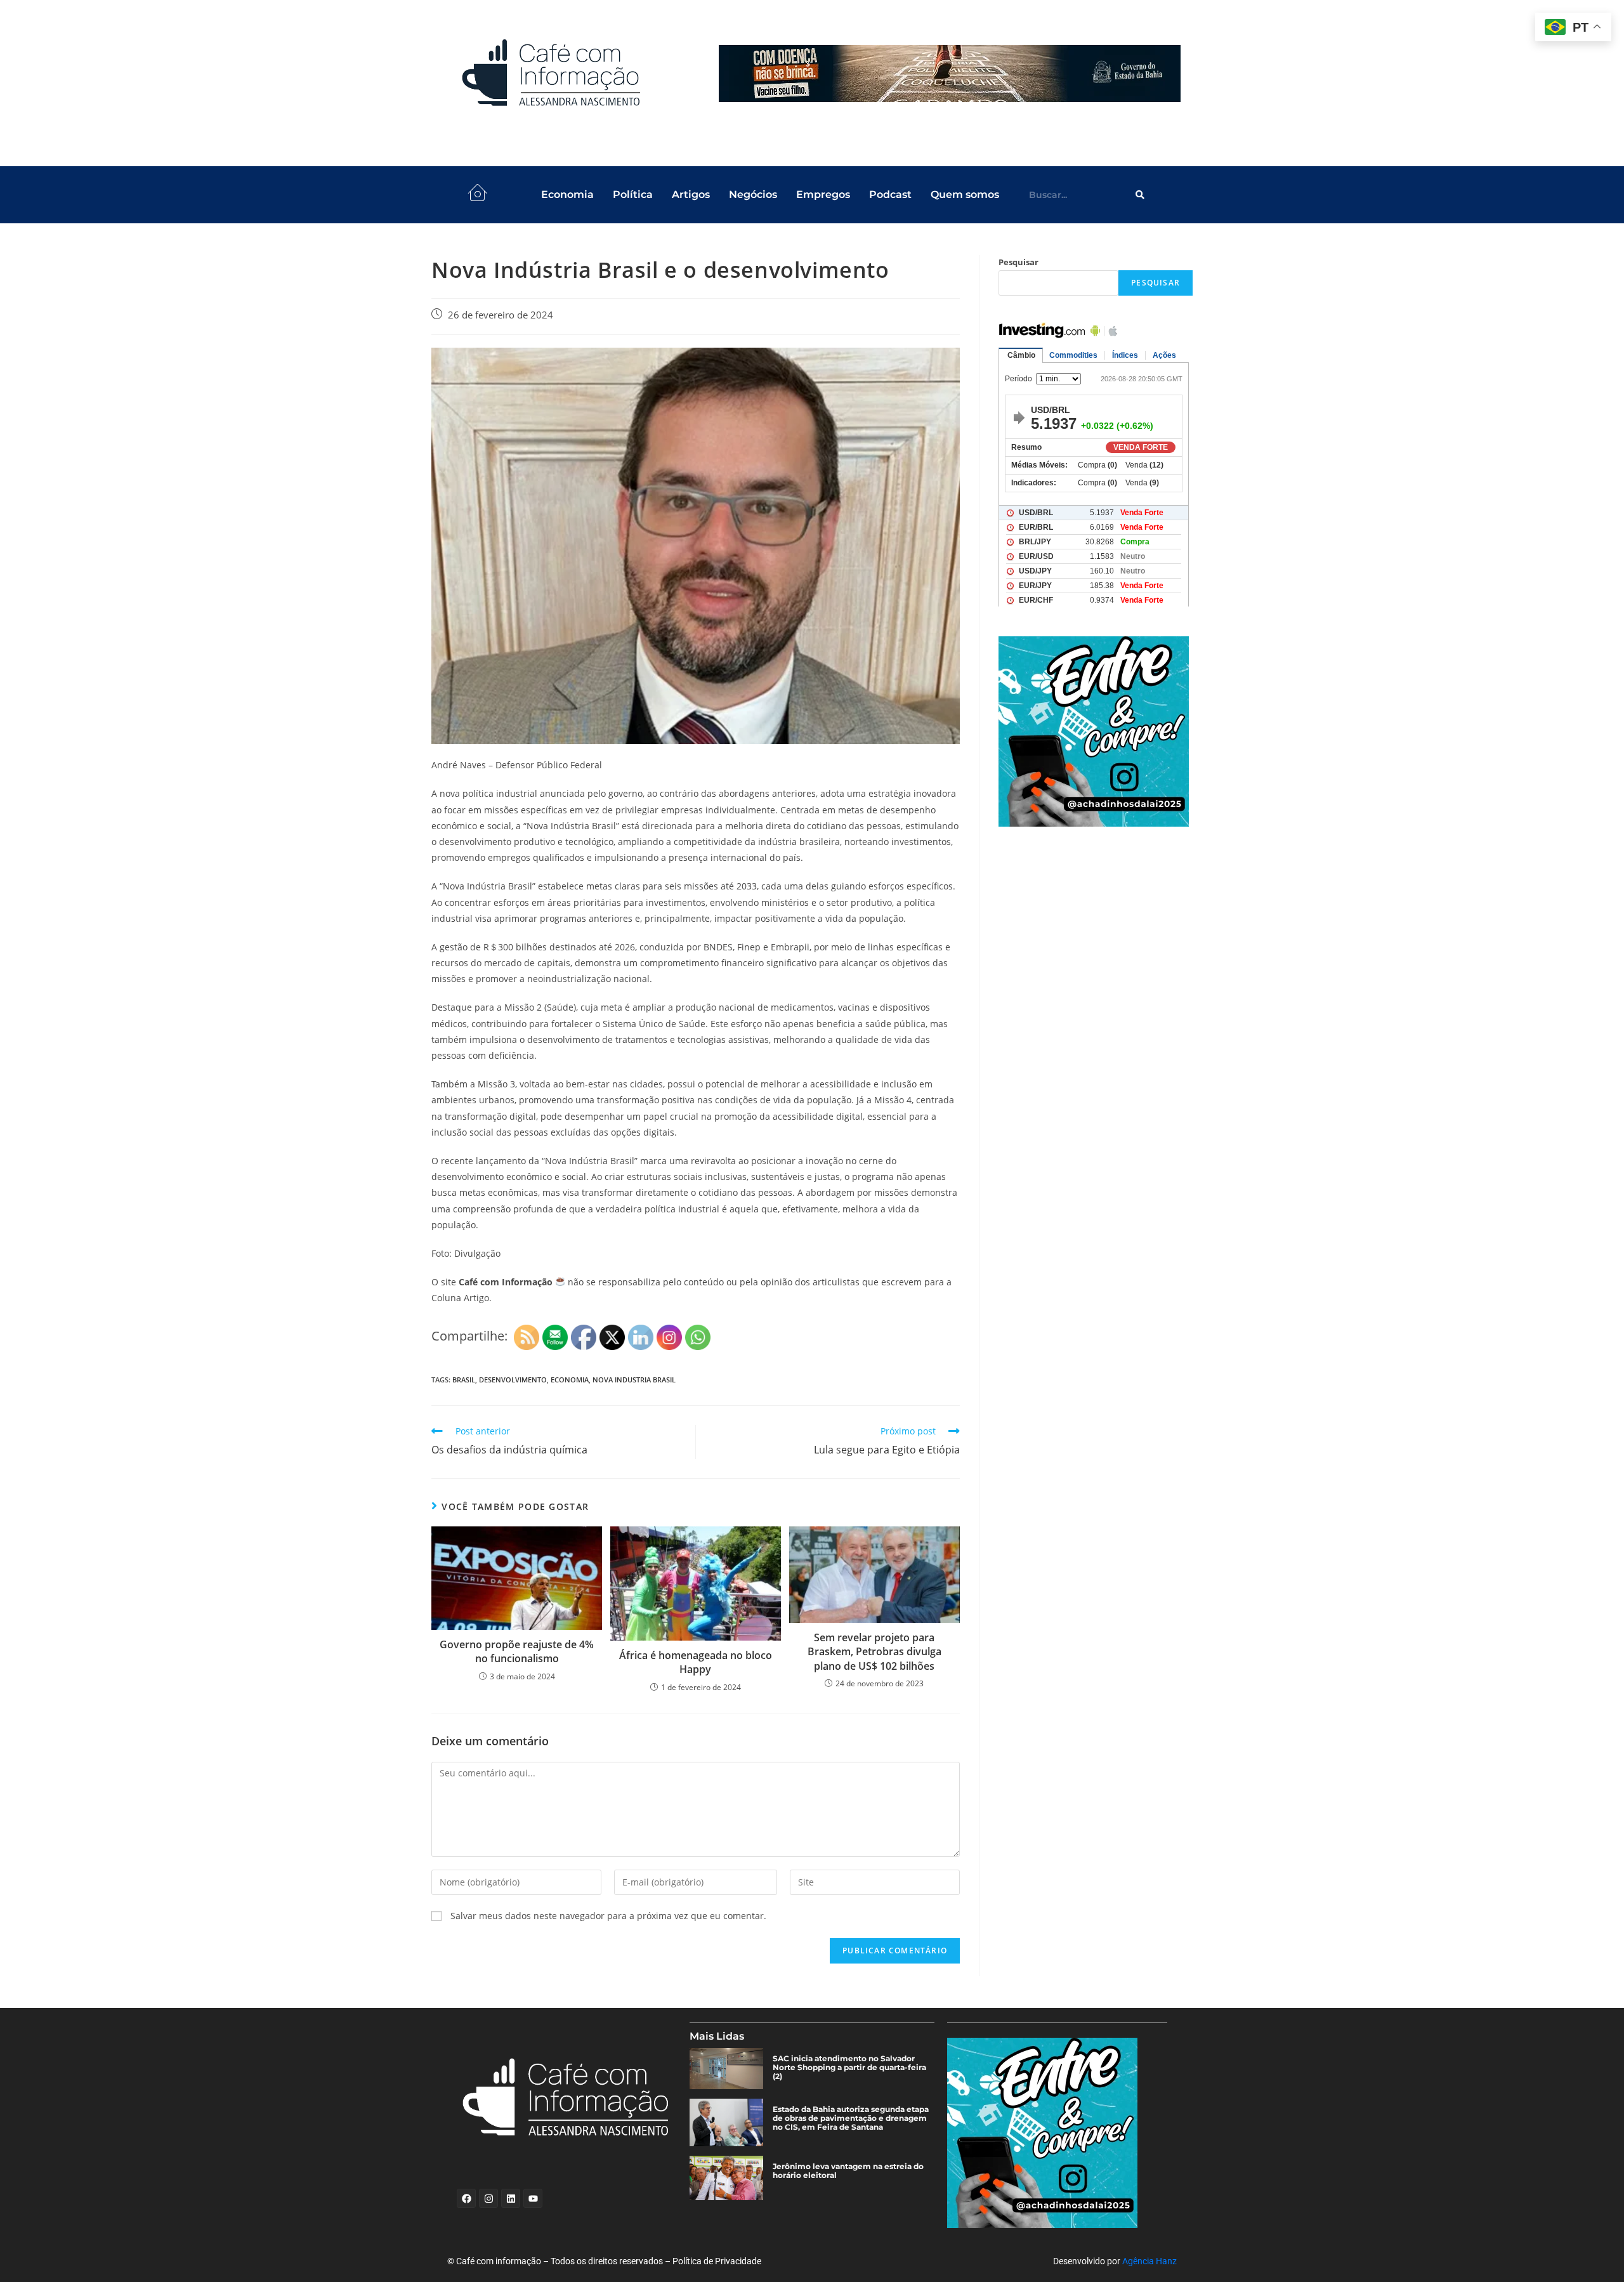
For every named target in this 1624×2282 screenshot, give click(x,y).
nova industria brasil (634, 1380)
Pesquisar (1018, 262)
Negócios (753, 194)
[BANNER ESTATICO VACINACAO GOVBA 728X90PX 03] (950, 74)
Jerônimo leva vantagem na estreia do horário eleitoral (848, 2171)
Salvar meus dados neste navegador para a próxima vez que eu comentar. (608, 1916)
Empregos (823, 194)
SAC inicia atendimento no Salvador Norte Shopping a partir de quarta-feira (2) (849, 2068)
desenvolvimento (513, 1380)
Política (633, 194)
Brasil (464, 1380)
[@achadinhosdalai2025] (1096, 731)
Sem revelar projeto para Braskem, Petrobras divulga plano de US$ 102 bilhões (874, 1652)
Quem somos (965, 194)
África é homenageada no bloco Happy (696, 1662)
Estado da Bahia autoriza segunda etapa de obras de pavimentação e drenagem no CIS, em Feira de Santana (851, 2118)
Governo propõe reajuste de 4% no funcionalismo (517, 1651)
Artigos (691, 194)
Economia (567, 194)
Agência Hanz (1149, 2261)
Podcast (890, 194)
